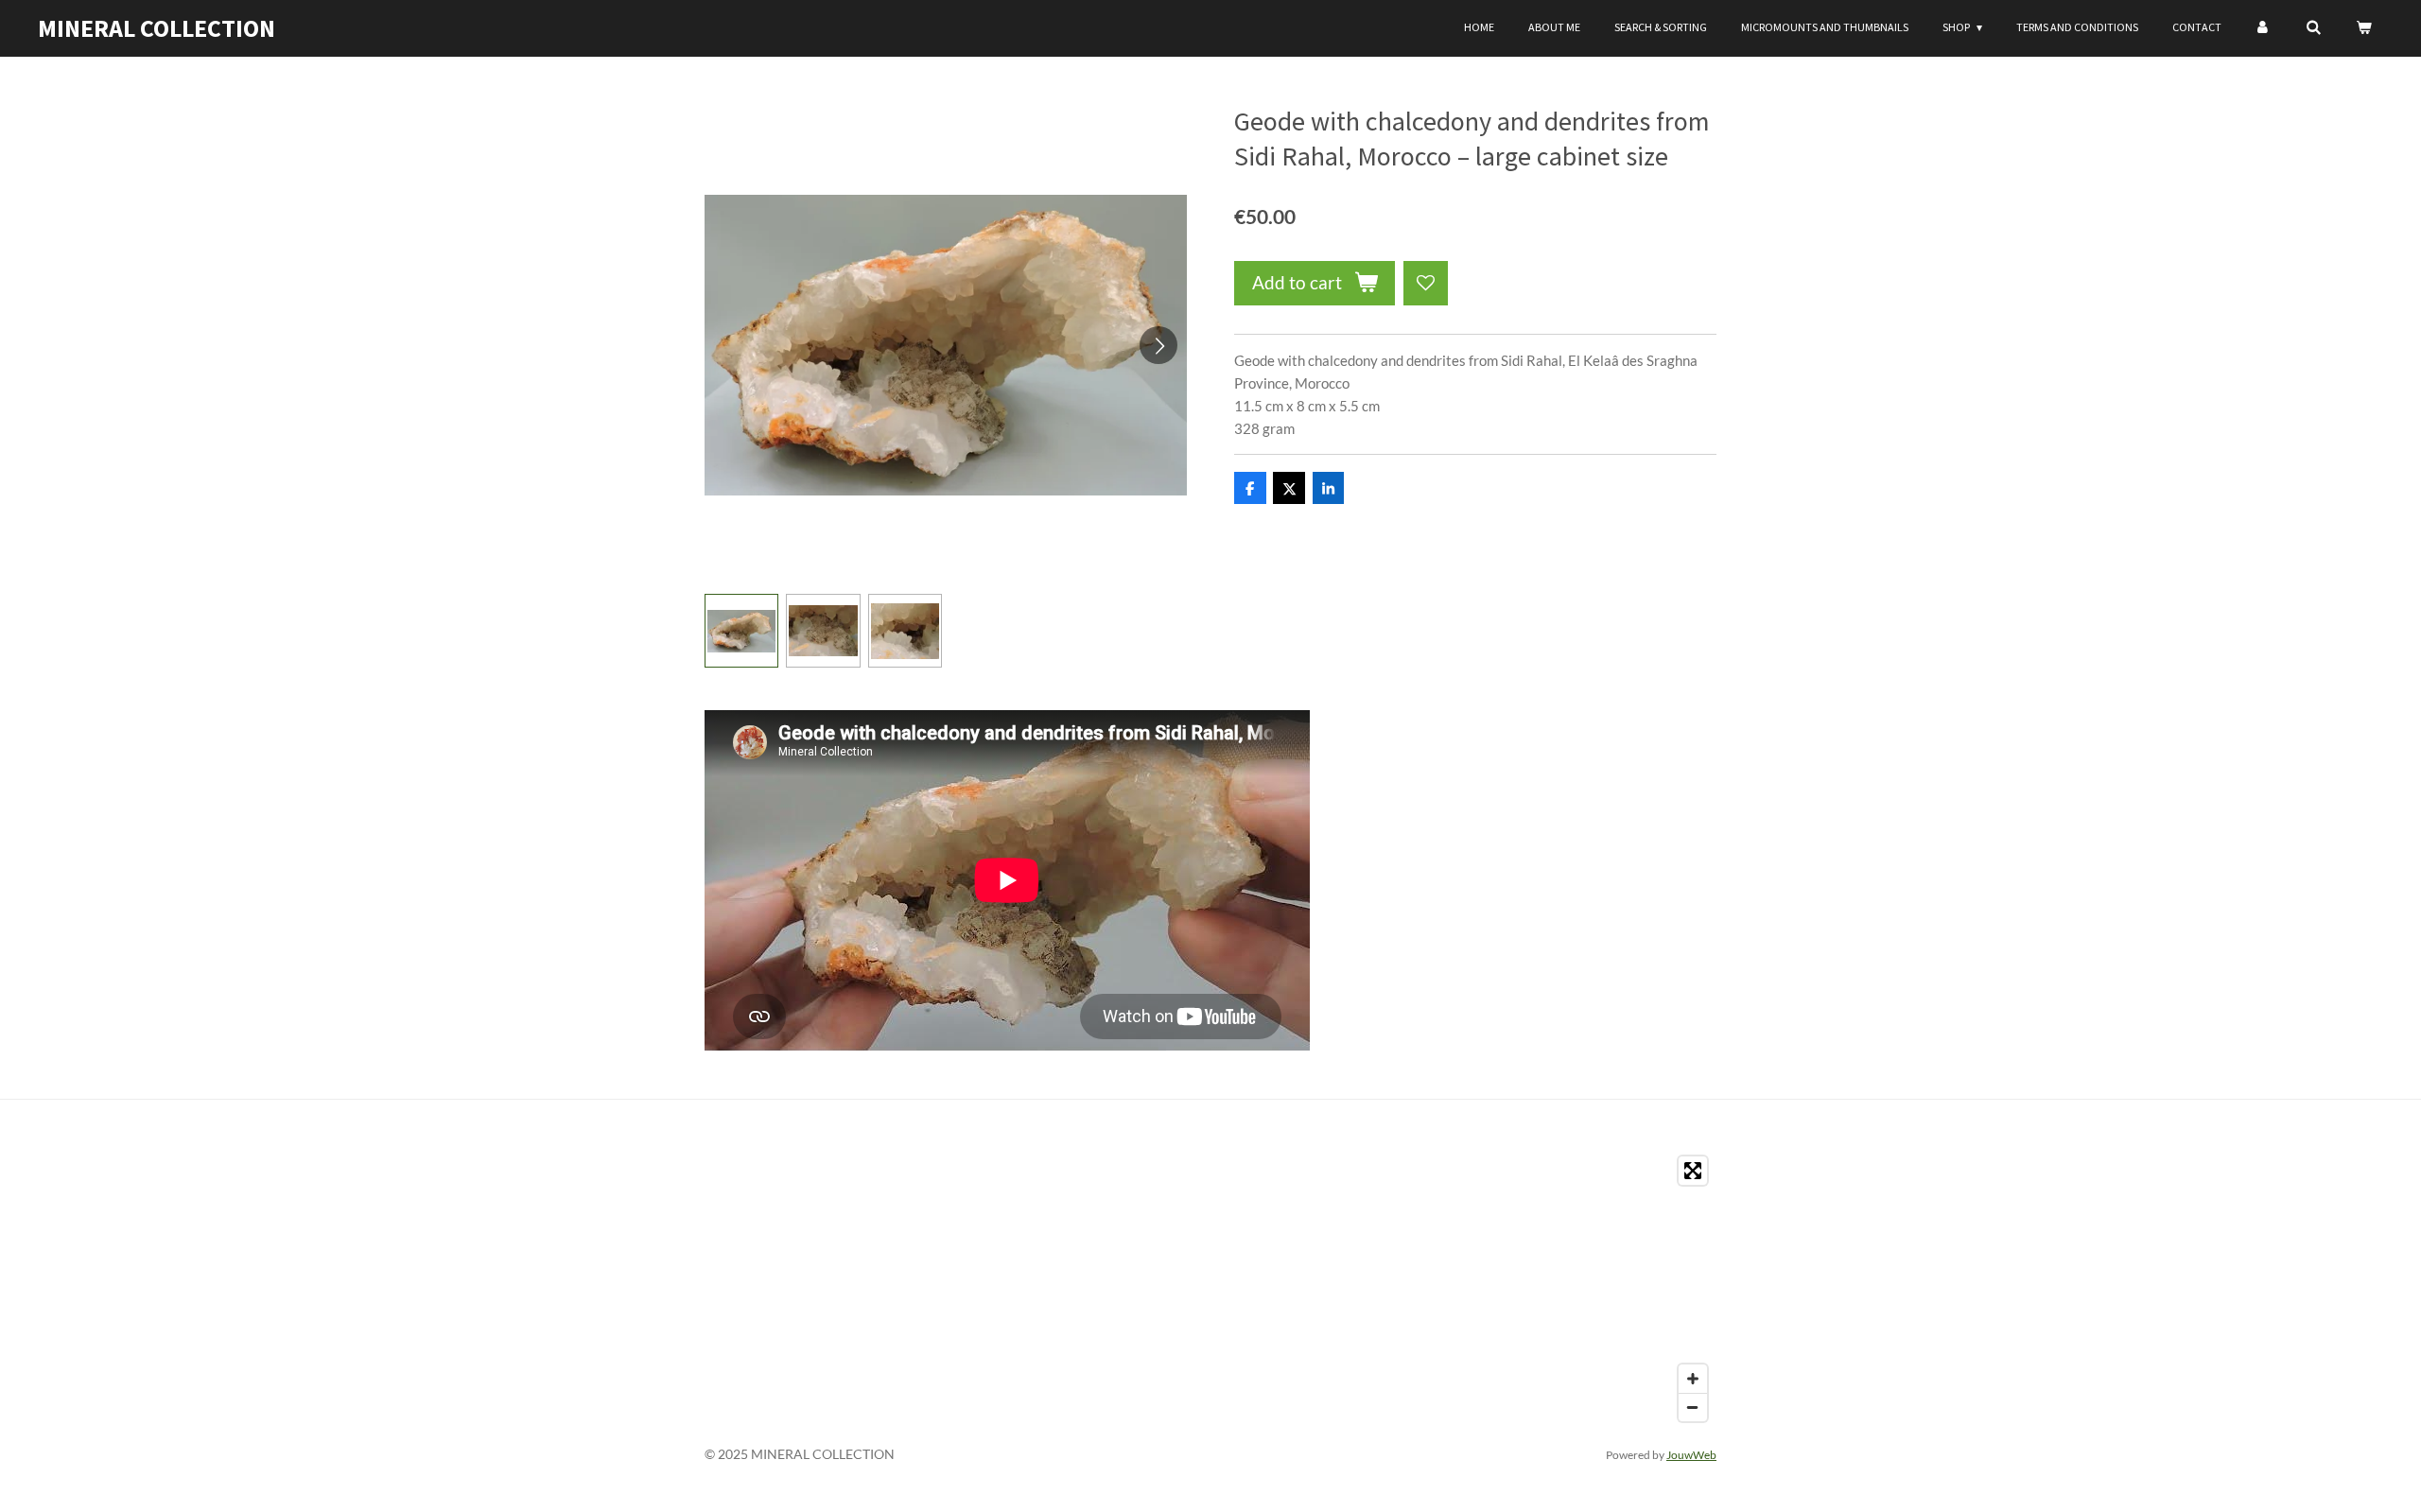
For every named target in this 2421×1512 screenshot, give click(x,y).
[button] (741, 631)
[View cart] (2363, 27)
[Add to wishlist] (1426, 283)
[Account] (2264, 27)
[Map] (1210, 1289)
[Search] (2313, 27)
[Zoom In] (1693, 1379)
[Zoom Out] (1693, 1407)
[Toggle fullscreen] (1693, 1171)
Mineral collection (157, 28)
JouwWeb (1691, 1454)
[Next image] (1158, 345)
